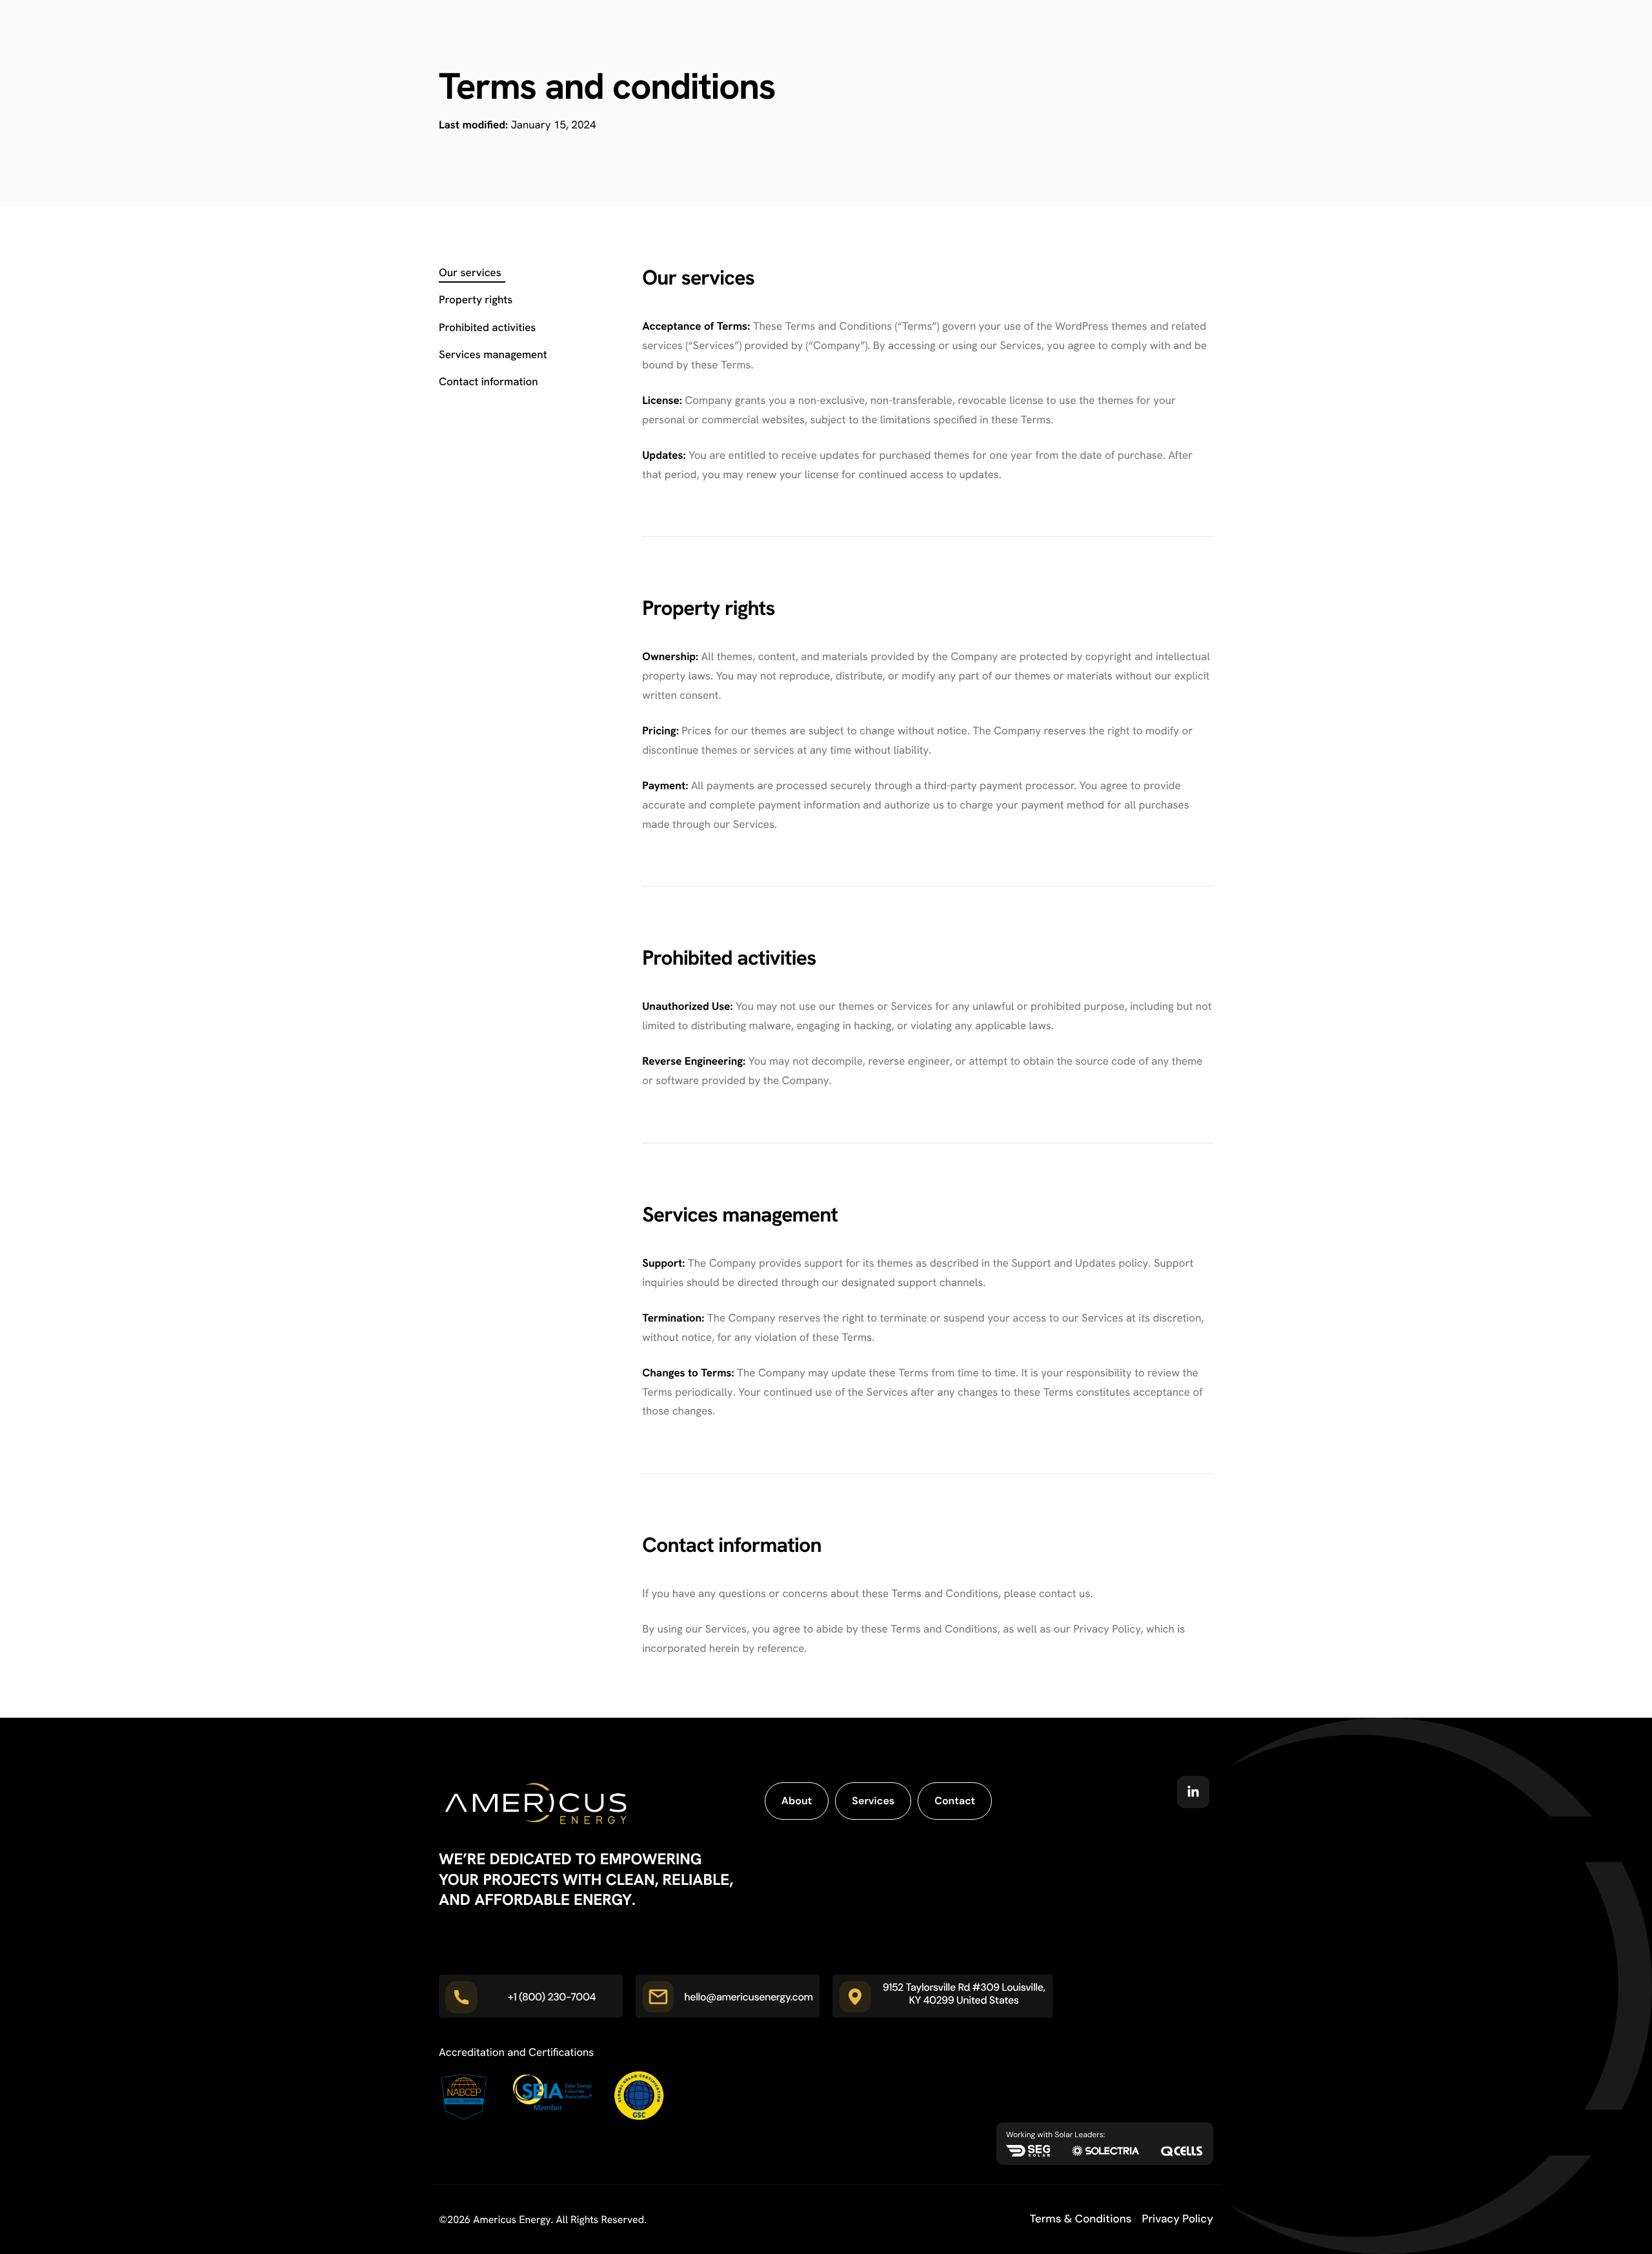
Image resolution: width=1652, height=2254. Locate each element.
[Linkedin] (1193, 1792)
